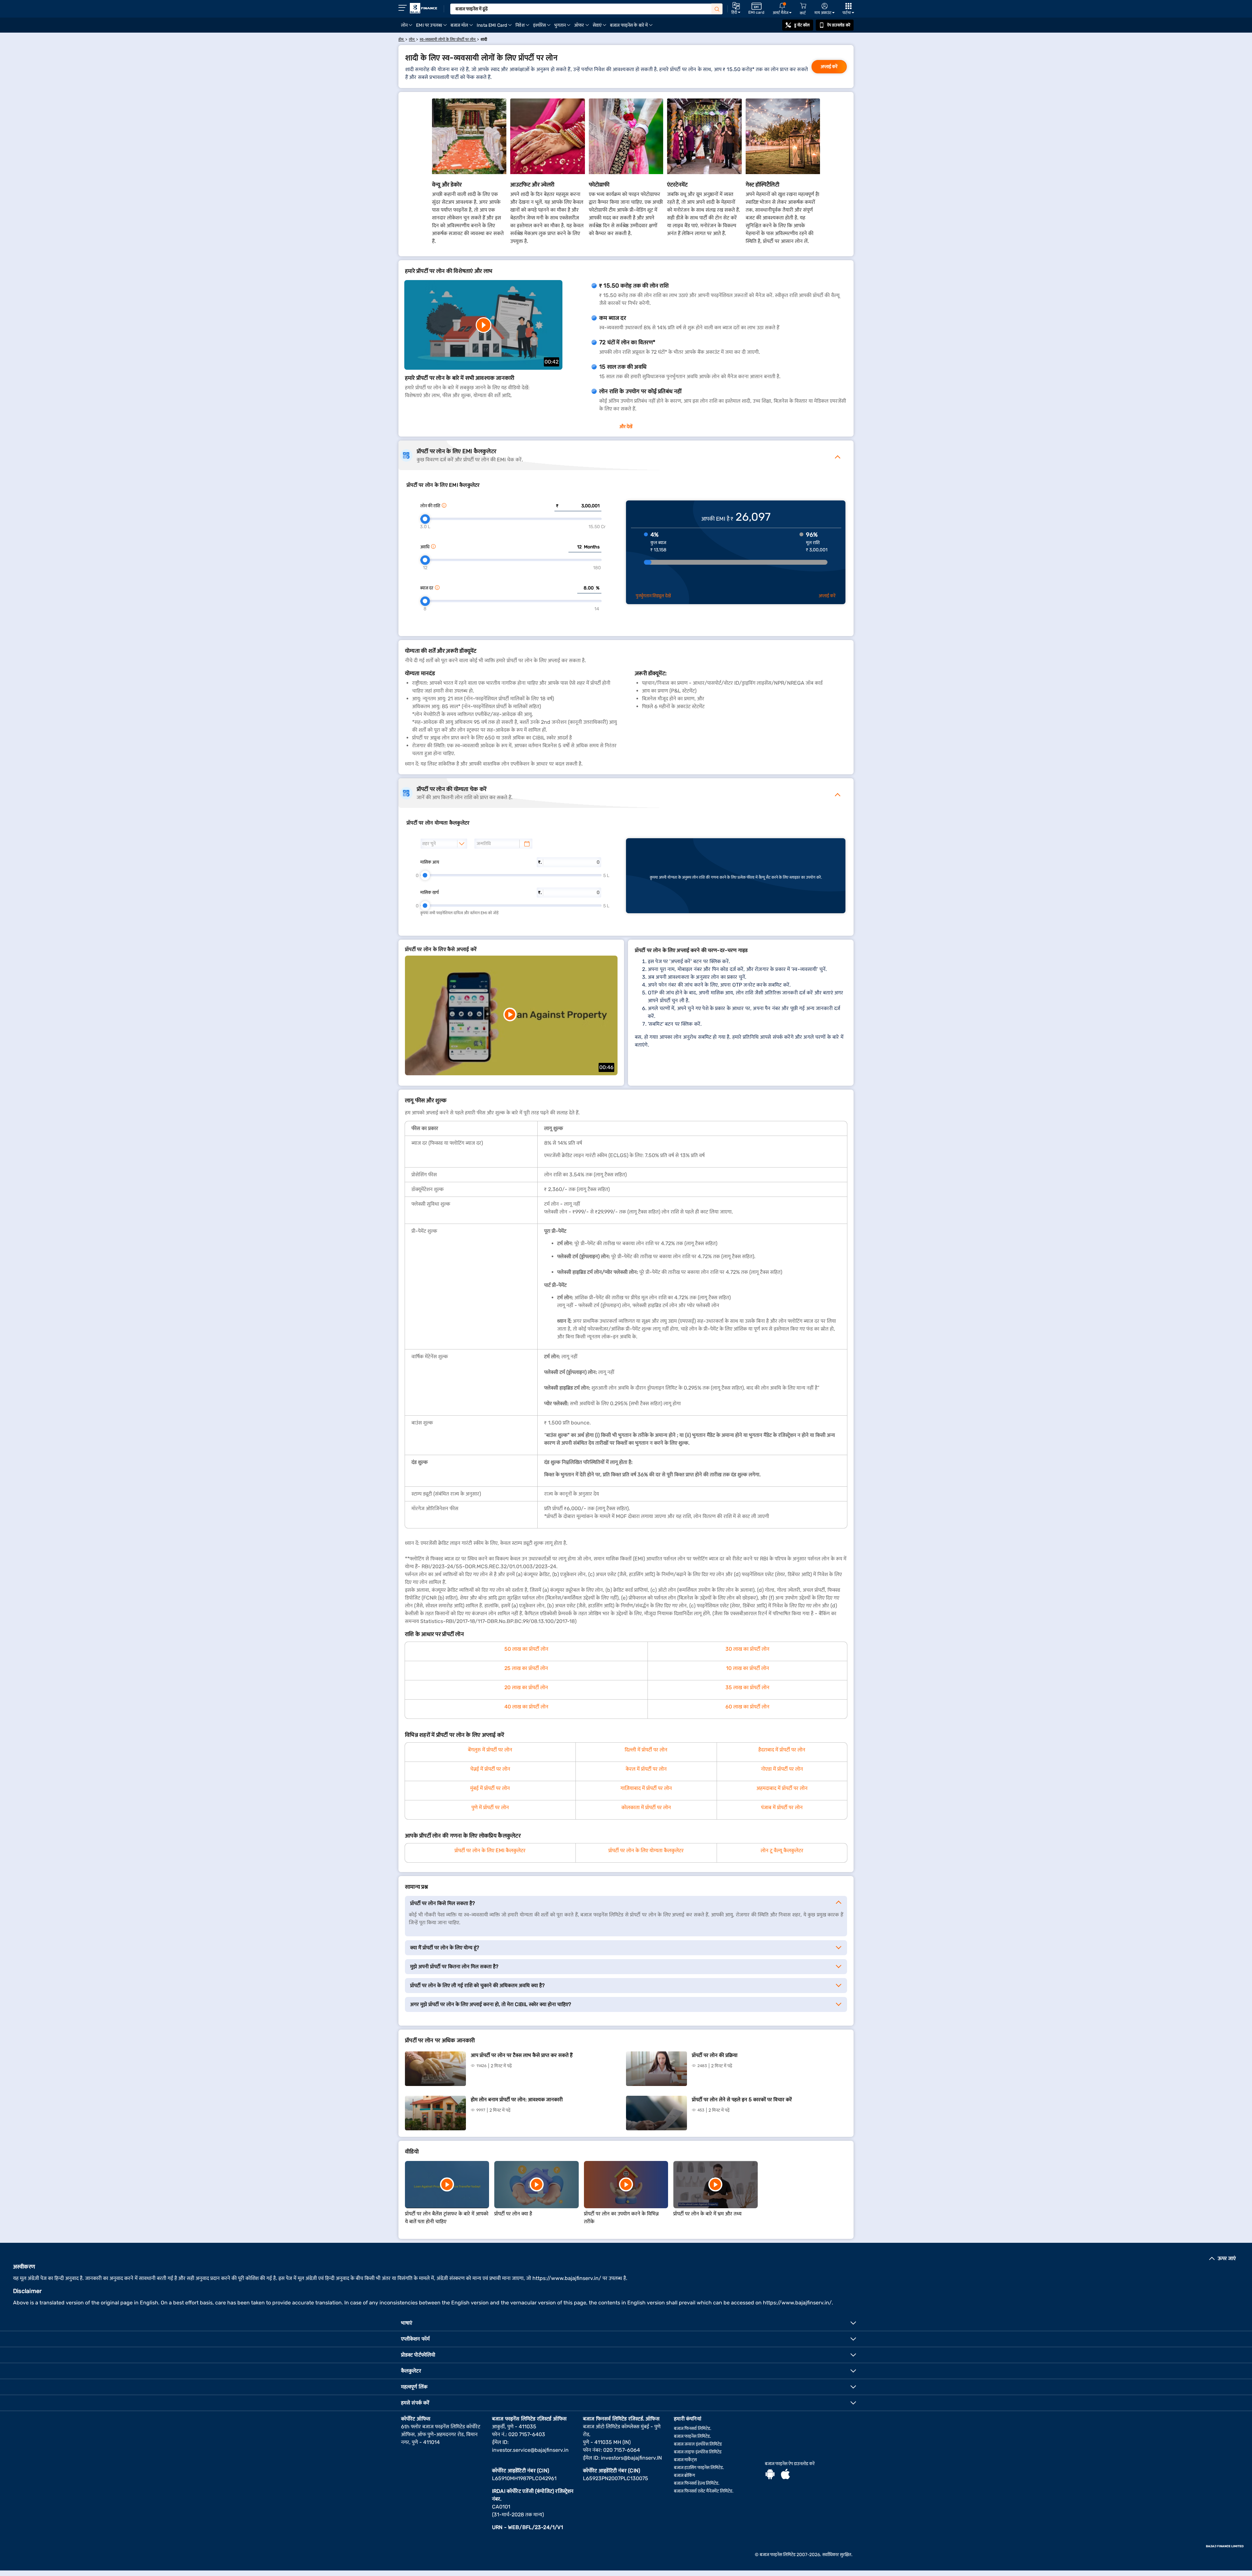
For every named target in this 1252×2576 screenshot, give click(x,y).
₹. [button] (540, 862)
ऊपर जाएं (1227, 2258)
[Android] (770, 2475)
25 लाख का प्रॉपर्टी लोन (526, 1668)
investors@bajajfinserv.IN (631, 2458)
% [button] (598, 588)
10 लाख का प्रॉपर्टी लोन (748, 1668)
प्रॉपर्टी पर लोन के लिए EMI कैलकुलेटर (490, 1850)
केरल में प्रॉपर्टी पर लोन (646, 1769)
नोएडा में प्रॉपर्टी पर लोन (782, 1769)
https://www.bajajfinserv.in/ (567, 2278)
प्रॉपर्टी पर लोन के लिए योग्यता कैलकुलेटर (646, 1850)
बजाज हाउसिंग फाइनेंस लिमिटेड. (699, 2468)
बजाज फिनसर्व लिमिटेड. (693, 2428)
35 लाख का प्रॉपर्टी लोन (747, 1687)
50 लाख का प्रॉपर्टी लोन (526, 1649)
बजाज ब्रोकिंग (685, 2475)
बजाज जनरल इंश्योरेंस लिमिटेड (698, 2444)
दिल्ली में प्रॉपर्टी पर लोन (646, 1750)
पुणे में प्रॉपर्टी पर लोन (490, 1807)
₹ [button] (557, 506)
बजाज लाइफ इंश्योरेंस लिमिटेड (698, 2452)
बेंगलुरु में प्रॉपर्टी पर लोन (490, 1750)
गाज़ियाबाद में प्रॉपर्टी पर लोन (646, 1788)
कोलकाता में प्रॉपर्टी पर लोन (646, 1807)
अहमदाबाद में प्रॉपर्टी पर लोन (782, 1788)
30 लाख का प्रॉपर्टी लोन (747, 1649)
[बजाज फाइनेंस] (424, 8)
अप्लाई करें (829, 67)
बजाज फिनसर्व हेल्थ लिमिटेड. (697, 2483)
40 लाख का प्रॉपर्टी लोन (526, 1707)
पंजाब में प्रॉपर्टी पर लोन (782, 1807)
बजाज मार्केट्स (685, 2460)
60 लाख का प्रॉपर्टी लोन (747, 1707)
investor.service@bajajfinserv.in (530, 2450)
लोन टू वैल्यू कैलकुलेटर (782, 1850)
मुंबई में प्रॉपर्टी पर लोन (490, 1788)
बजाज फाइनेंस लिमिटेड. (693, 2436)
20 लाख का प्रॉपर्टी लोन (526, 1687)
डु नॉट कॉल (802, 25)
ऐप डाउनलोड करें (839, 25)
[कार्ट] (803, 6)
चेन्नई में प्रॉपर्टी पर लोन (490, 1769)
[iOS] (785, 2475)
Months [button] (592, 547)
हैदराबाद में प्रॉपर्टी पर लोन (782, 1750)
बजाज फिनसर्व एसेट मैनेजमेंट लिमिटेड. (704, 2491)
